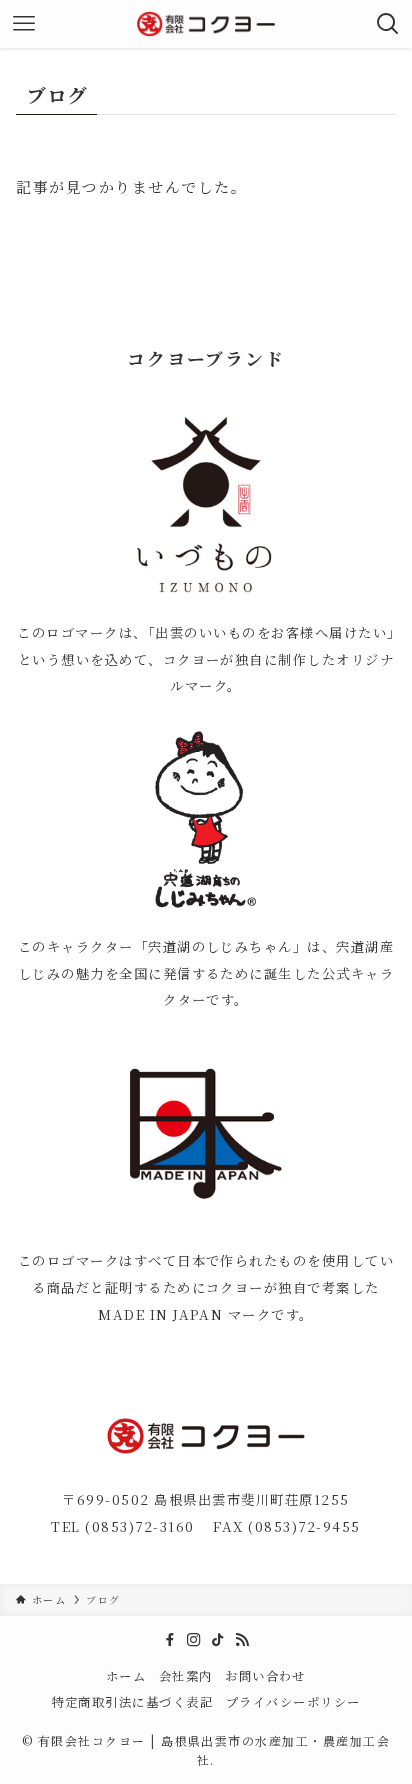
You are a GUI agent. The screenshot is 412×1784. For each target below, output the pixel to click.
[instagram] (194, 1640)
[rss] (242, 1640)
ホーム (126, 1676)
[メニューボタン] (24, 24)
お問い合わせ (265, 1676)
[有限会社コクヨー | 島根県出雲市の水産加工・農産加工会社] (206, 24)
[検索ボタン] (388, 24)
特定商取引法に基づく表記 (133, 1702)
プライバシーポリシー (293, 1702)
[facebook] (170, 1640)
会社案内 (186, 1676)
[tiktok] (218, 1640)
